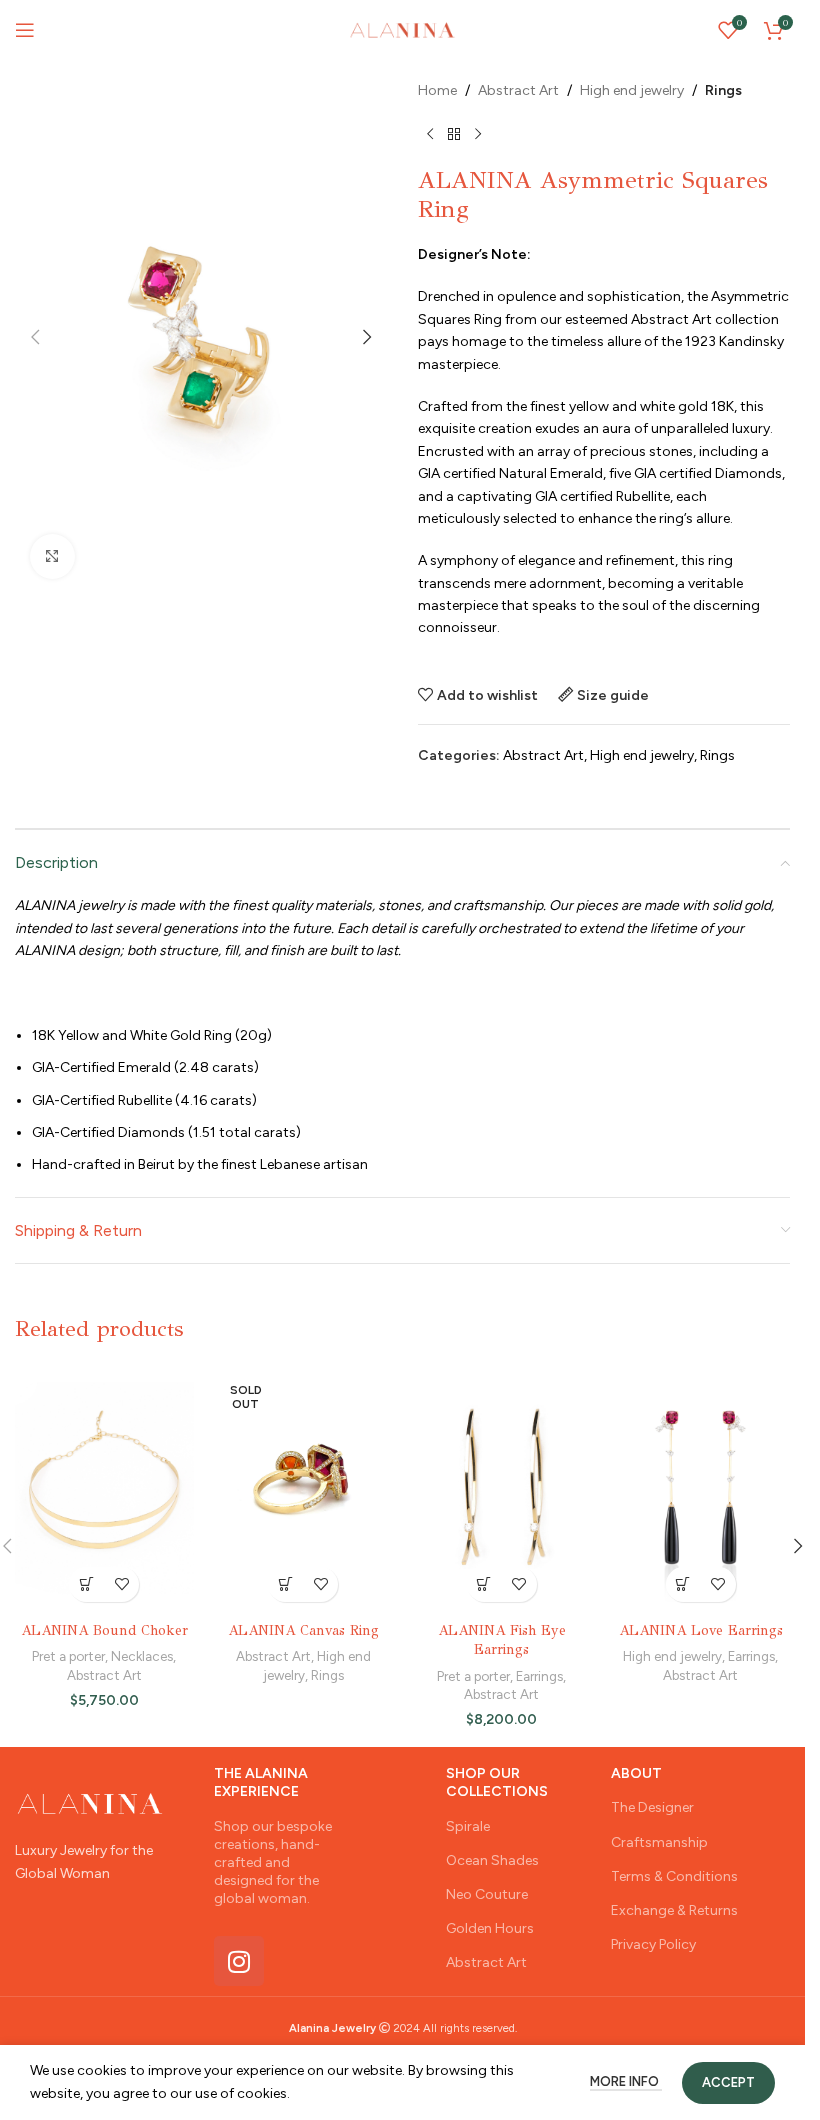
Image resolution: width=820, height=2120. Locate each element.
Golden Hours (490, 1928)
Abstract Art (518, 90)
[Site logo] (402, 29)
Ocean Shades (492, 1860)
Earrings (539, 1676)
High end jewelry (632, 90)
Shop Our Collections (497, 1782)
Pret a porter (68, 1656)
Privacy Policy (653, 1944)
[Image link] (90, 1802)
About (636, 1773)
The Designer (652, 1807)
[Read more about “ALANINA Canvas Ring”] (285, 1584)
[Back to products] (454, 134)
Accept (728, 2082)
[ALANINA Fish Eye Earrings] (502, 1488)
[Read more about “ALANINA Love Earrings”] (683, 1584)
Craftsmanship (659, 1842)
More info (626, 2081)
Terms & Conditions (674, 1876)
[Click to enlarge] (52, 556)
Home (437, 90)
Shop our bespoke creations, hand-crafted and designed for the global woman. (273, 1863)
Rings (723, 90)
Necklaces (142, 1656)
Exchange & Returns (674, 1910)
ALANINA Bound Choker (104, 1630)
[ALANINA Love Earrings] (700, 1488)
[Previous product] (430, 134)
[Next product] (478, 134)
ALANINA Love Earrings (701, 1630)
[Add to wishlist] (121, 1584)
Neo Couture (487, 1894)
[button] (35, 337)
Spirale (468, 1826)
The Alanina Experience (261, 1782)
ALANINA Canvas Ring (303, 1630)
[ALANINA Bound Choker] (104, 1488)
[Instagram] (239, 1961)
